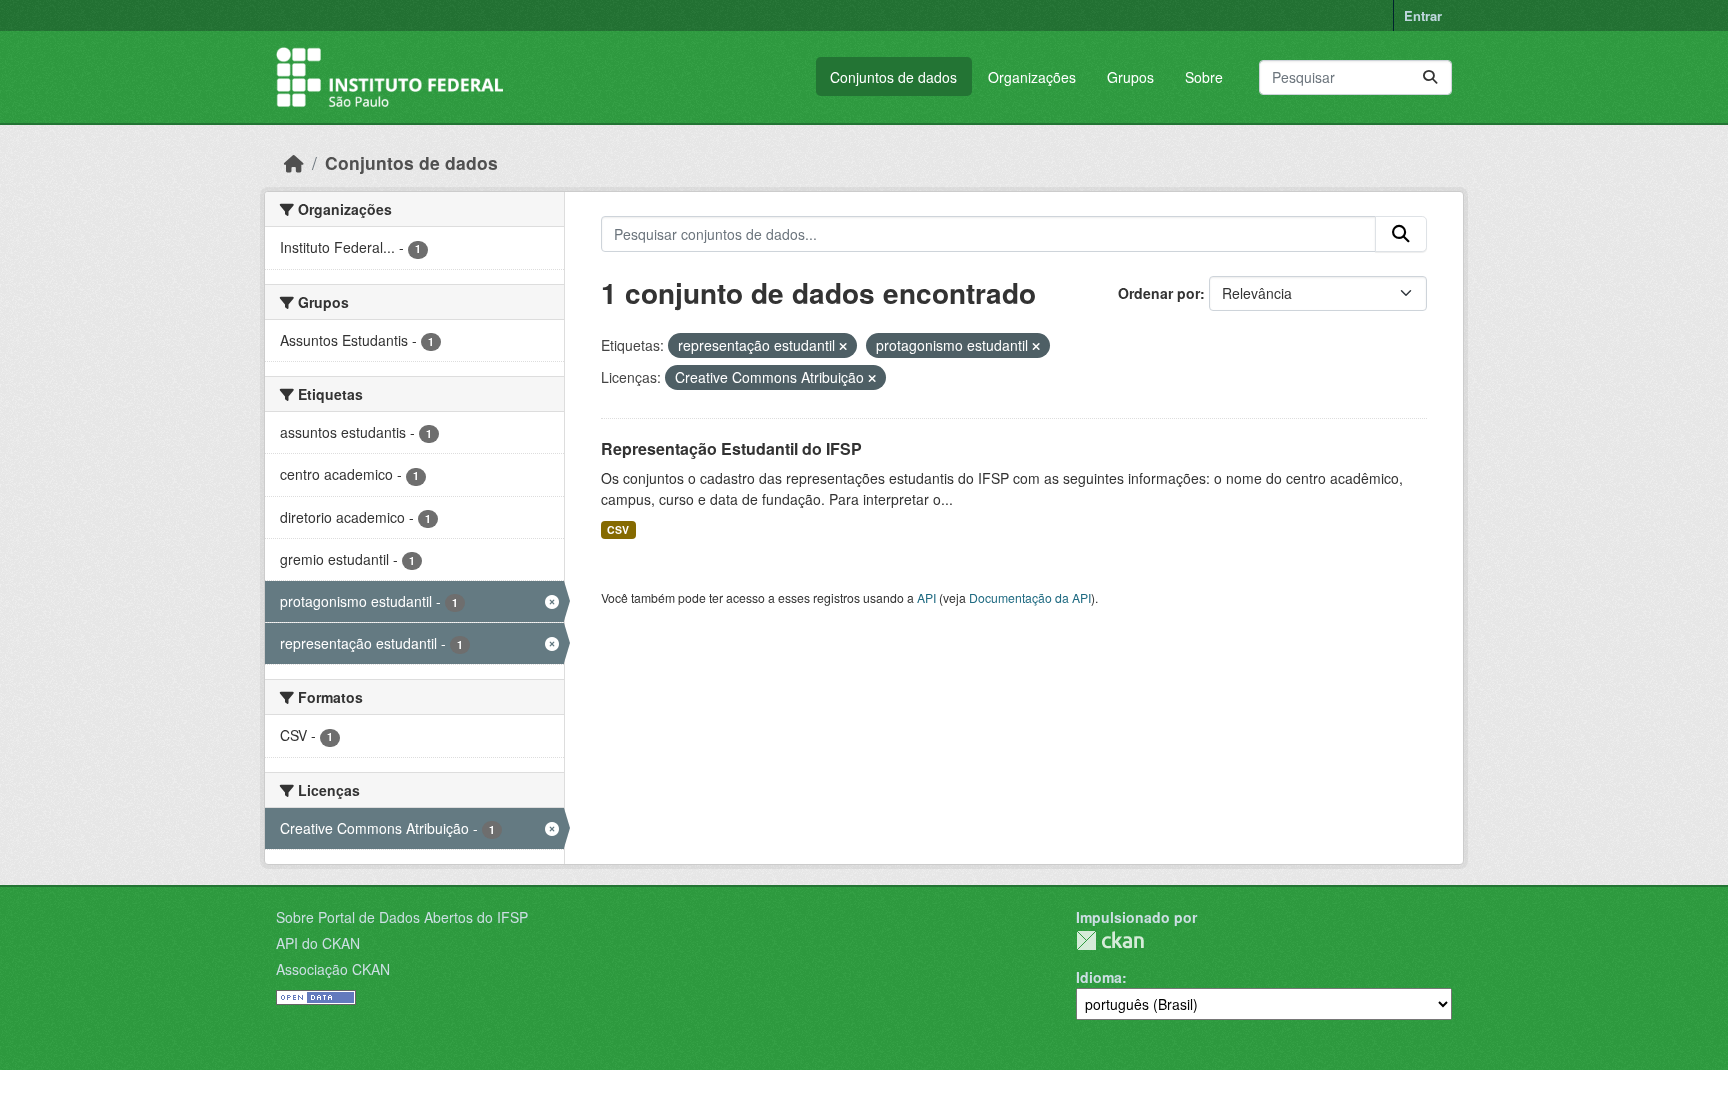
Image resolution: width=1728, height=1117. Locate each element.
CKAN (1110, 940)
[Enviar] (1430, 77)
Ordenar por (1159, 293)
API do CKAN (318, 943)
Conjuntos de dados (893, 77)
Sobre (1204, 77)
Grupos (1130, 77)
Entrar (1423, 15)
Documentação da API (1030, 597)
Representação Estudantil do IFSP (731, 448)
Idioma (1099, 977)
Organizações (1032, 77)
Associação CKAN (333, 969)
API (926, 597)
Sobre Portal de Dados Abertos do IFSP (402, 917)
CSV (618, 529)
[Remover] (843, 346)
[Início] (294, 162)
